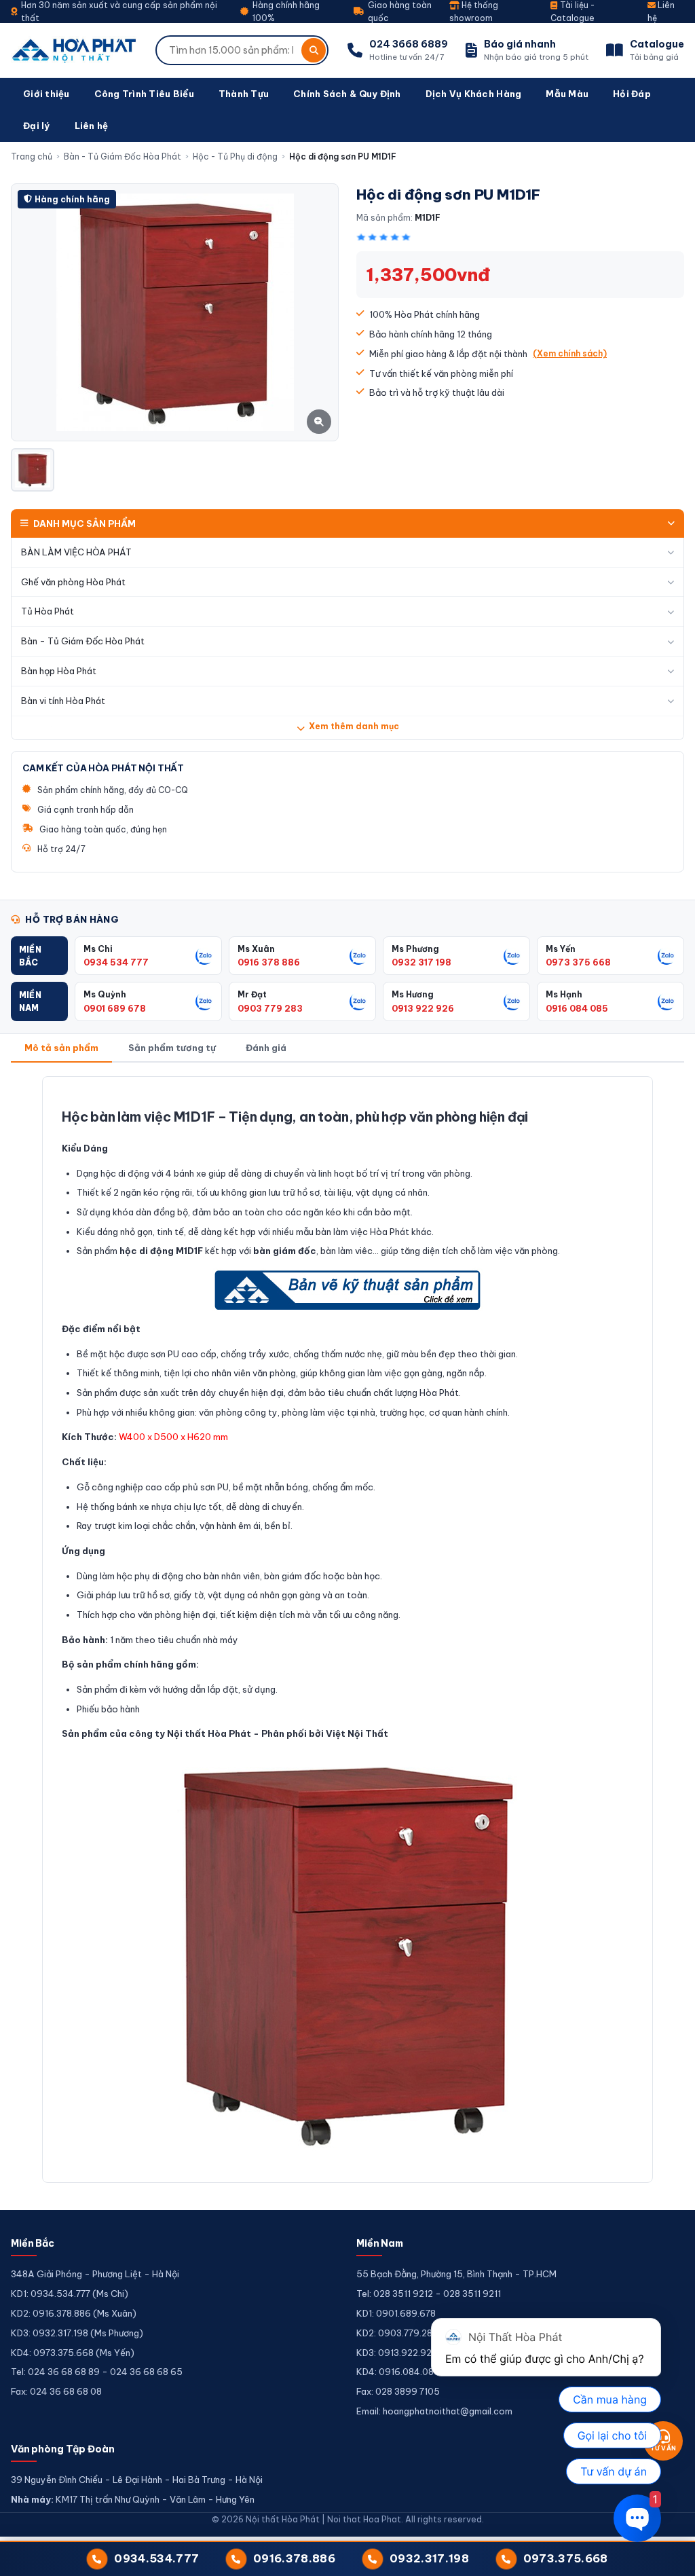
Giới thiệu (46, 94)
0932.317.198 (429, 2558)
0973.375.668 (566, 2558)
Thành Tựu (244, 94)
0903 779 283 (270, 1008)
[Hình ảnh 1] (33, 470)
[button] (39, 956)
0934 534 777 (116, 962)
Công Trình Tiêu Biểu (144, 94)
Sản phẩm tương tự (172, 1048)
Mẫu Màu (567, 94)
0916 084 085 (577, 1008)
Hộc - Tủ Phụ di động (235, 157)
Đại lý (37, 126)
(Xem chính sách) (570, 353)
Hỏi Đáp (632, 94)
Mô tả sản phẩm (61, 1048)
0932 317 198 (421, 962)
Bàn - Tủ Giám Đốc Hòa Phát (123, 157)
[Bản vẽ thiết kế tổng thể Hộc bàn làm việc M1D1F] (347, 1290)
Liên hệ (92, 126)
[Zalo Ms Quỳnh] (204, 1001)
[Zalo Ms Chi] (204, 956)
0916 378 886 (269, 962)
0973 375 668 (578, 962)
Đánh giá (266, 1048)
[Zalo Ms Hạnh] (666, 1001)
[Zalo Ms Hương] (512, 1001)
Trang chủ (32, 157)
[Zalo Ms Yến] (666, 956)
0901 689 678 (115, 1008)
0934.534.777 (156, 2558)
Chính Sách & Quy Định (347, 94)
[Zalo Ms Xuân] (358, 956)
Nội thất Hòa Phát (209, 1733)
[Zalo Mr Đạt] (358, 1001)
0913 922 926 (423, 1008)
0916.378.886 (294, 2558)
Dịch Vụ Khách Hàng (474, 94)
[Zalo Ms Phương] (512, 956)
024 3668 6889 (409, 44)
